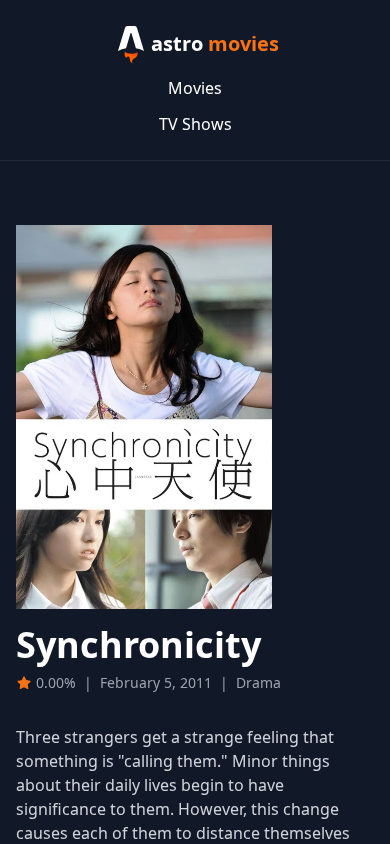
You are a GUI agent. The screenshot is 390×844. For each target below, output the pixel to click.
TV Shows (195, 124)
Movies (195, 88)
